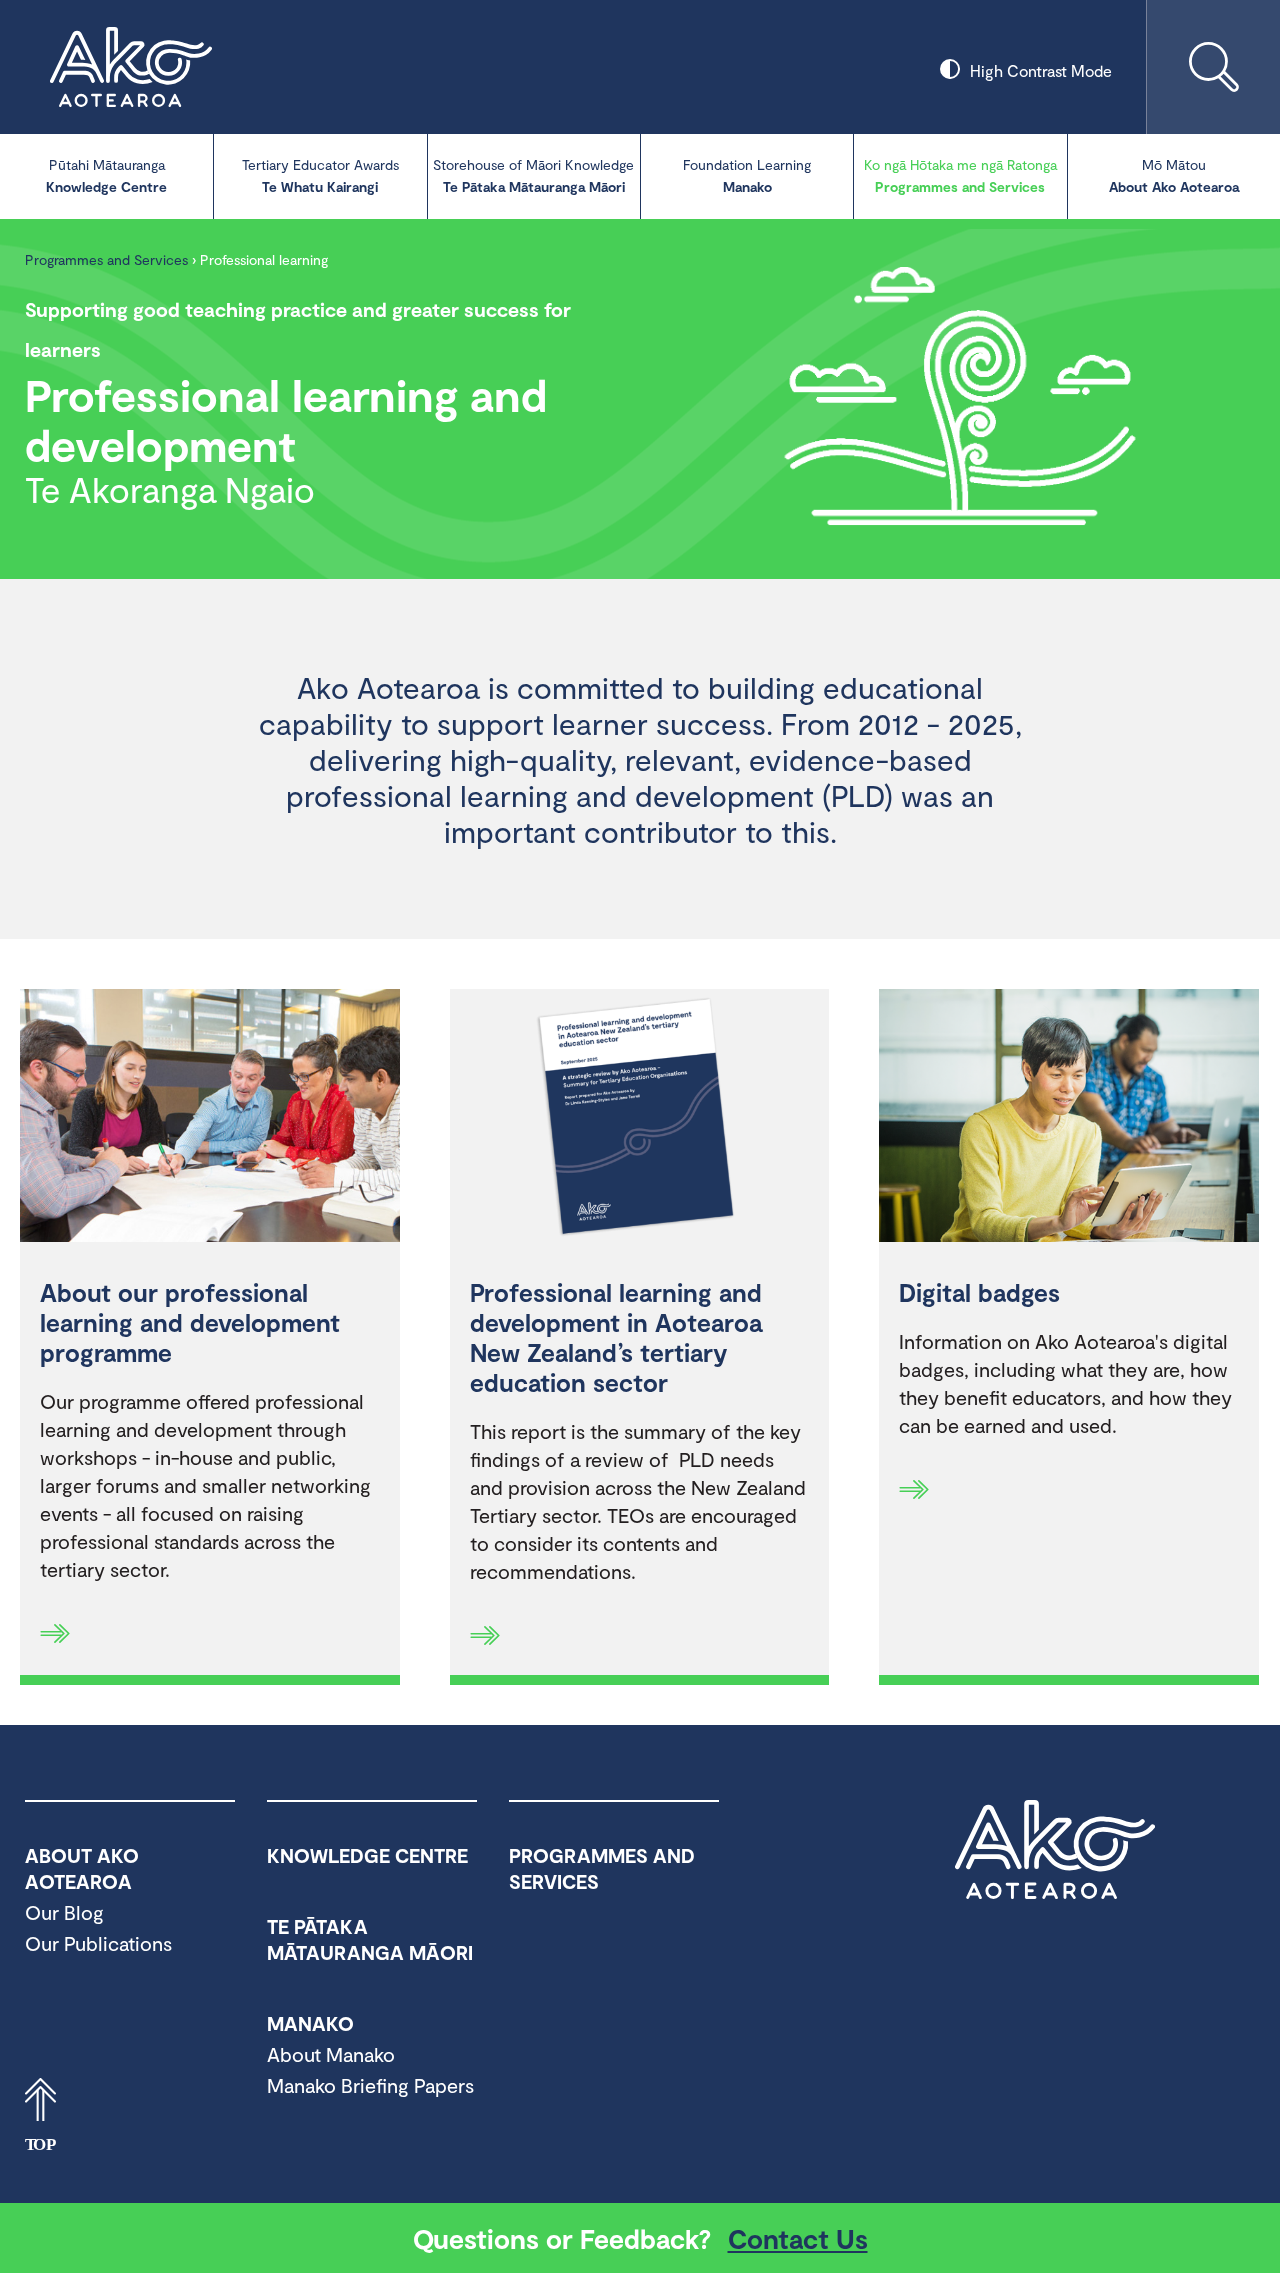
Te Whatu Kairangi (320, 175)
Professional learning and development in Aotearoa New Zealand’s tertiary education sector (616, 1337)
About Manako (331, 2054)
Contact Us (798, 2238)
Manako (747, 175)
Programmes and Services (960, 175)
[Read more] (55, 1633)
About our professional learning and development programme (190, 1322)
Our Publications (98, 1943)
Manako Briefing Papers (370, 2085)
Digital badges (979, 1292)
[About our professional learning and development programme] (210, 1118)
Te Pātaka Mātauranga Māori (533, 175)
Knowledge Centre (106, 175)
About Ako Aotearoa (1174, 175)
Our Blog (64, 1912)
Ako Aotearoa (1055, 1850)
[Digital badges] (1069, 1118)
